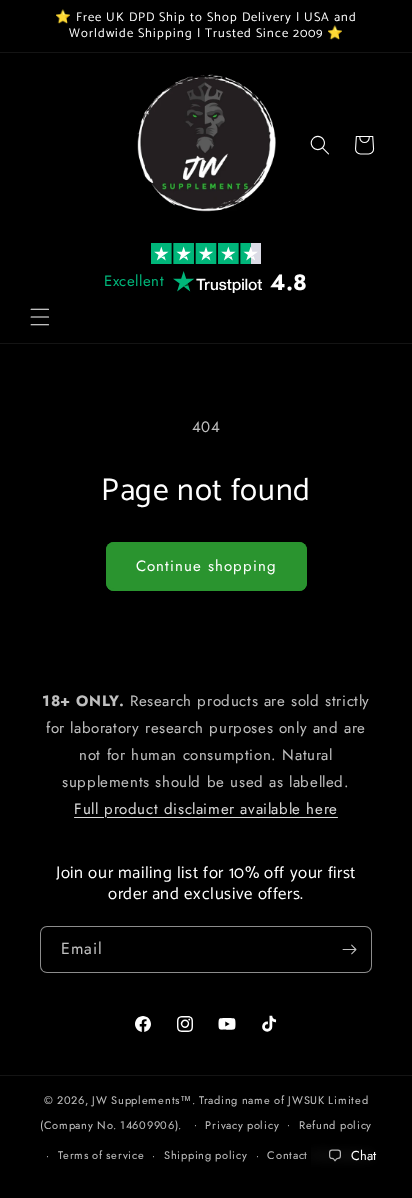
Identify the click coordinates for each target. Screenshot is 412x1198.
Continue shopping (206, 566)
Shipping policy (206, 1155)
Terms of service (101, 1155)
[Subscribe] (349, 949)
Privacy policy (242, 1125)
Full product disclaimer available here (206, 809)
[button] (40, 317)
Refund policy (335, 1125)
